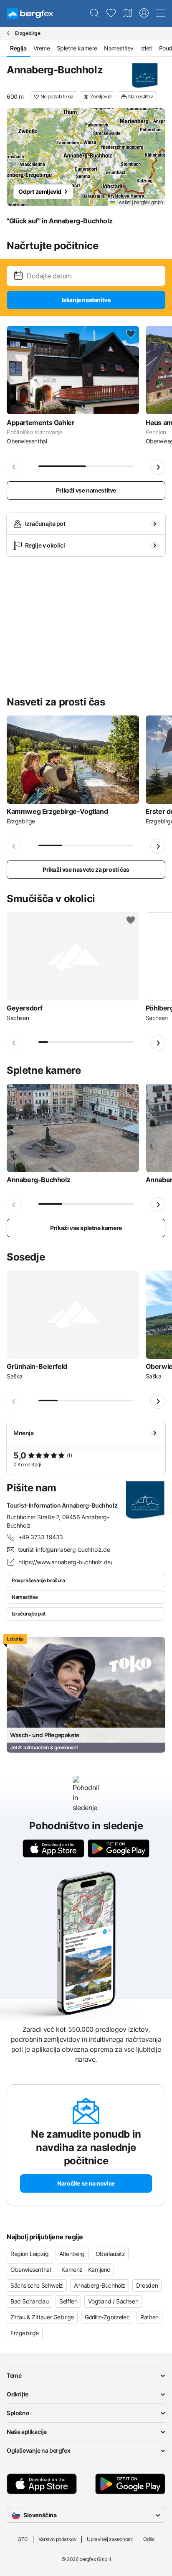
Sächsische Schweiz (37, 2285)
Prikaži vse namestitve (86, 490)
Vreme (42, 48)
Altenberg (72, 2254)
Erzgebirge (25, 2333)
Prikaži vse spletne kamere (86, 1228)
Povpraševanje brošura (38, 1580)
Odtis (149, 2539)
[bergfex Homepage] (30, 14)
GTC (23, 2539)
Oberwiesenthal (30, 2270)
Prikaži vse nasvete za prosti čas (86, 869)
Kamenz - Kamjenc (86, 2270)
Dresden (147, 2285)
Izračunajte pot (29, 1614)
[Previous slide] (14, 467)
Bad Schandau (29, 2301)
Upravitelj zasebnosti (110, 2539)
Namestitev (119, 48)
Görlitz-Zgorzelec (107, 2317)
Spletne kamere (77, 48)
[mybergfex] (144, 13)
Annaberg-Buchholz (100, 2285)
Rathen (149, 2317)
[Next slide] (158, 467)
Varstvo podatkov (58, 2539)
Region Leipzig (29, 2254)
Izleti (146, 48)
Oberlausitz (110, 2254)
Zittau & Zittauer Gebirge (42, 2317)
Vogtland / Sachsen (113, 2301)
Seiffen (68, 2301)
